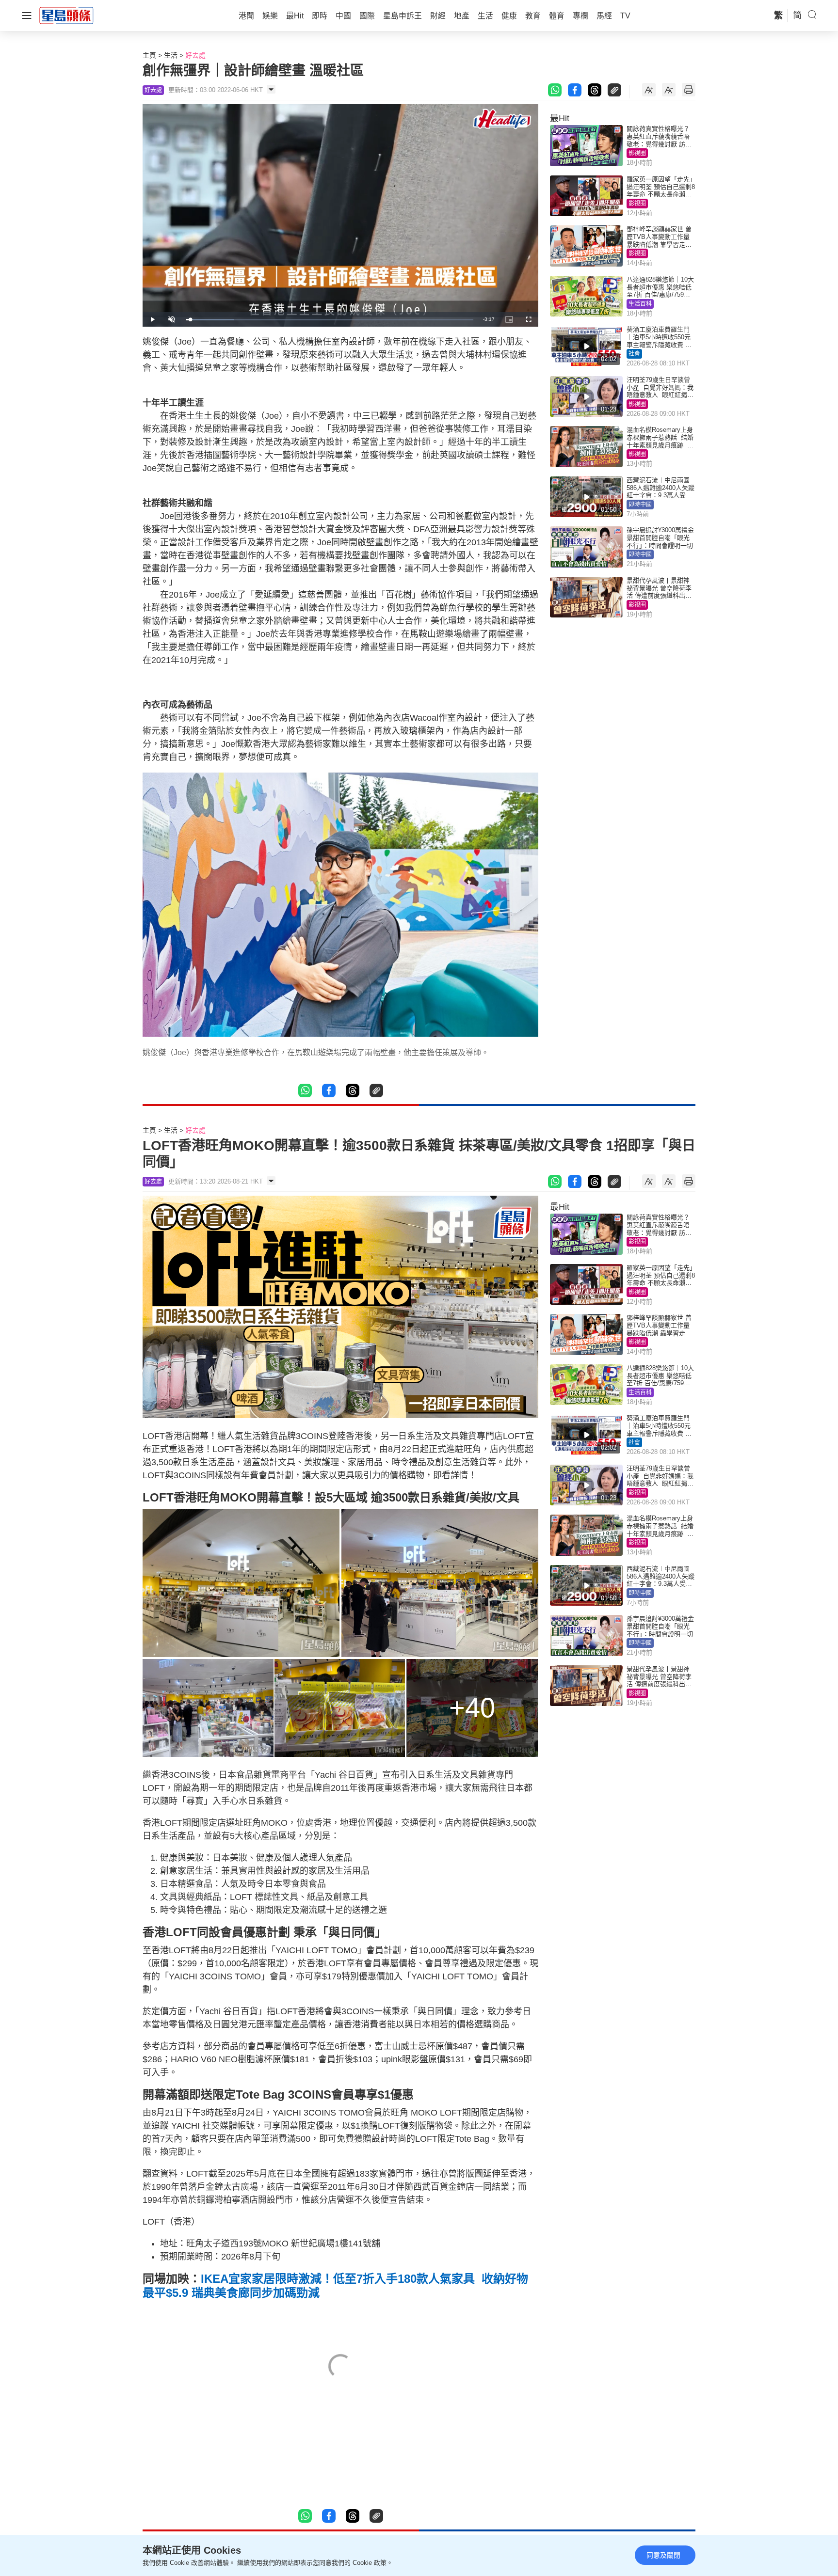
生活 (171, 55)
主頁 (149, 55)
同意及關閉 (663, 2555)
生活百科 (640, 304)
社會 (634, 354)
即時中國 (640, 505)
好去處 (195, 55)
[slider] (330, 320)
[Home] (66, 15)
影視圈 (637, 153)
